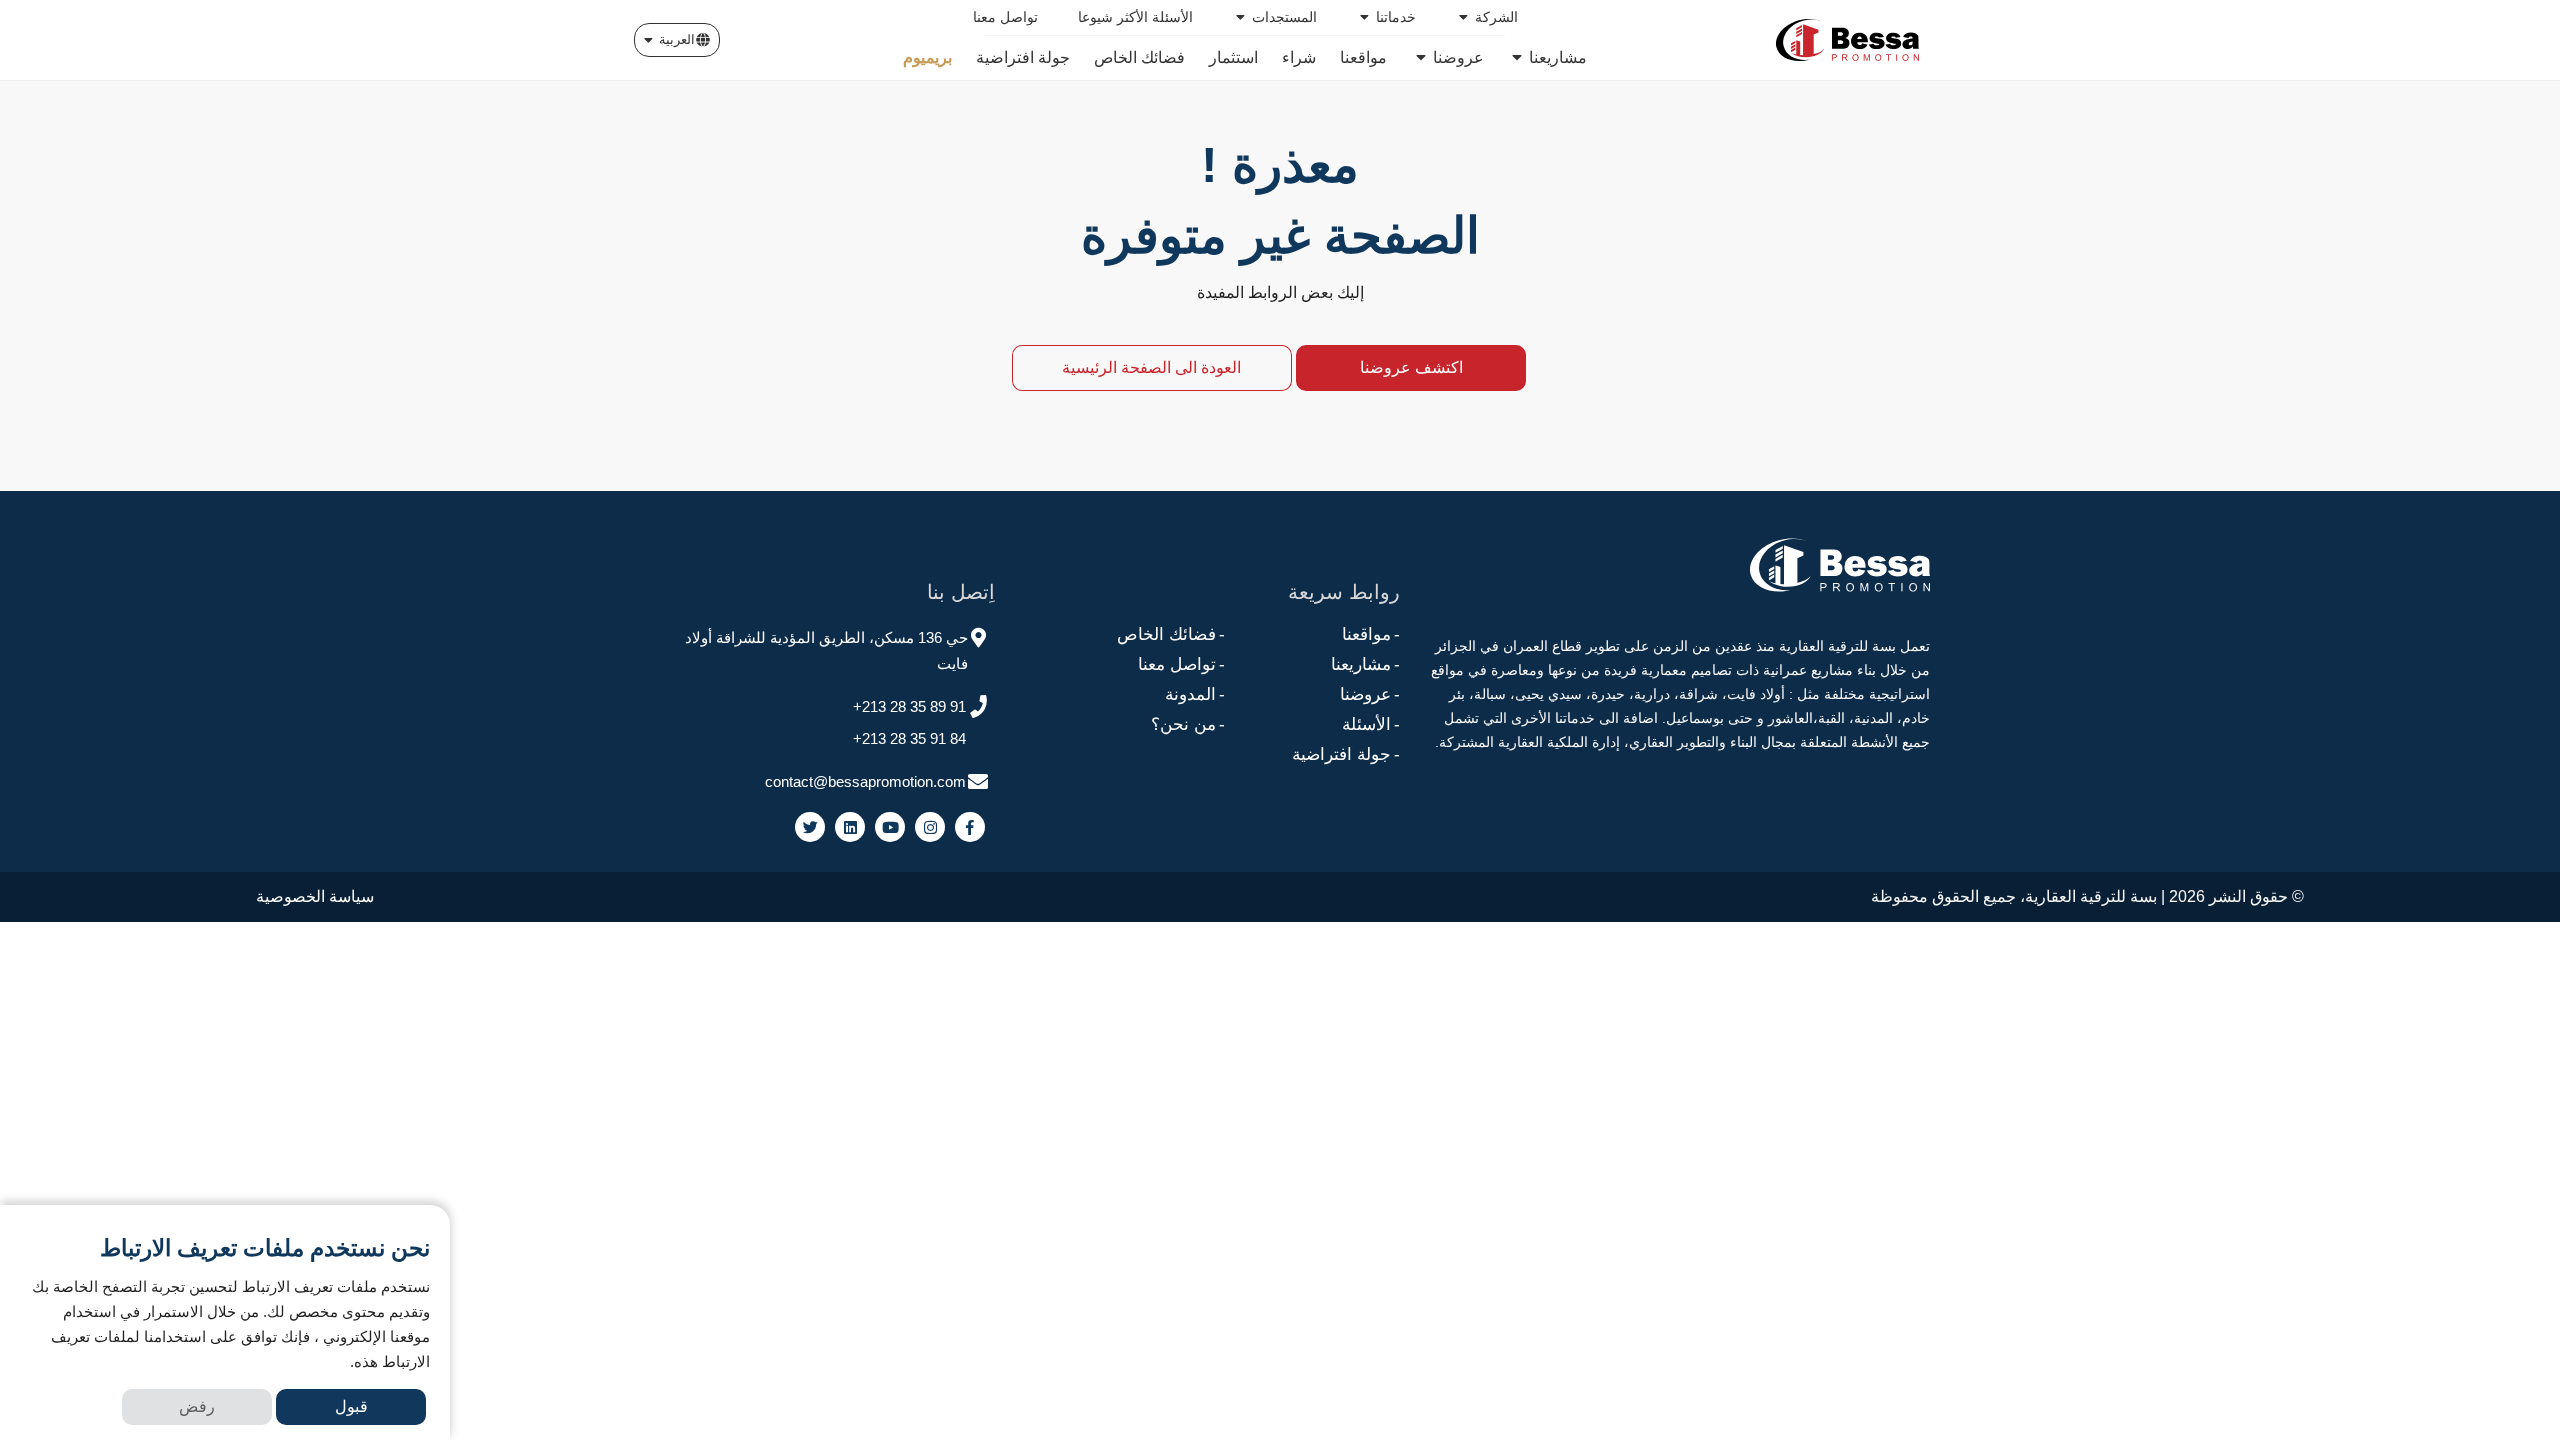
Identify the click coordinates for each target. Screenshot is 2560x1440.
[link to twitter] (810, 827)
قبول (351, 1406)
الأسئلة (1371, 724)
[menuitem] (1487, 17)
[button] (677, 40)
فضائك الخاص (1171, 634)
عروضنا (1370, 694)
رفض (197, 1406)
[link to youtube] (890, 827)
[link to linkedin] (850, 827)
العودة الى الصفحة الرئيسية (1151, 367)
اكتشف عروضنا (1411, 367)
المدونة (1195, 694)
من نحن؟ (1188, 724)
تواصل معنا (1181, 664)
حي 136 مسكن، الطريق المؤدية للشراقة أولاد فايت (826, 650)
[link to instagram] (930, 827)
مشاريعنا (1365, 664)
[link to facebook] (970, 827)
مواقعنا (1371, 634)
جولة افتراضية (1346, 754)
